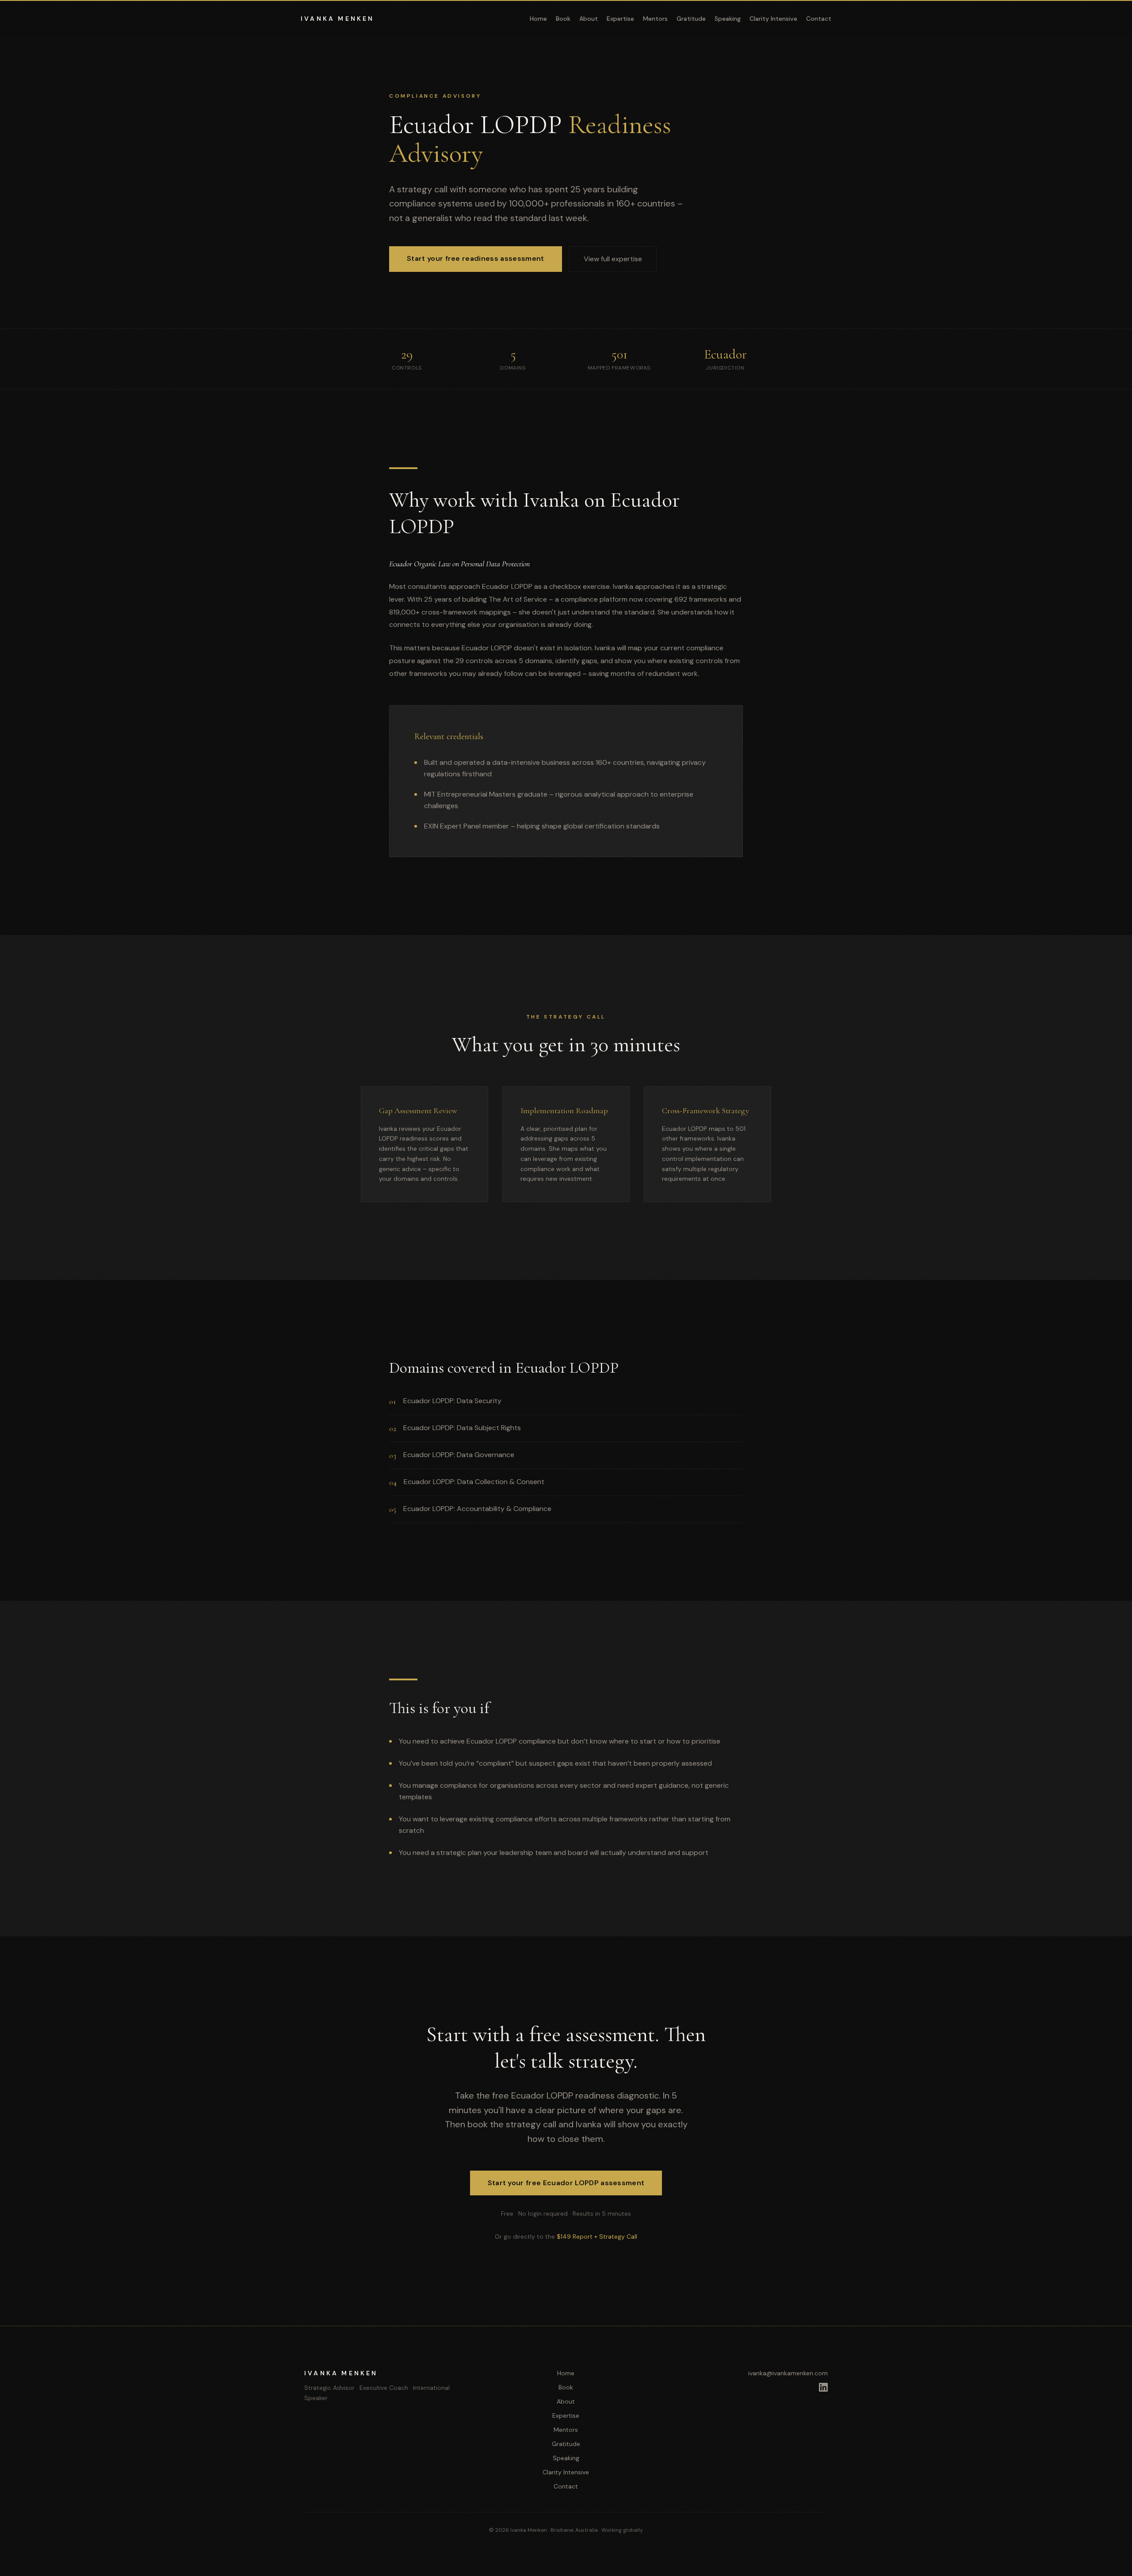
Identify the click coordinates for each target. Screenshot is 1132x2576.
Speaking (728, 19)
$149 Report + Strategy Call (597, 2236)
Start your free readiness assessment (476, 258)
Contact (819, 19)
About (589, 19)
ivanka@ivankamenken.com (788, 2373)
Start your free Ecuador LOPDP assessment (566, 2183)
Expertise (620, 19)
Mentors (655, 19)
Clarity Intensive (773, 19)
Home (538, 19)
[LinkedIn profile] (823, 2387)
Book (563, 19)
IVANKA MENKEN (338, 19)
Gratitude (691, 19)
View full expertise (613, 259)
